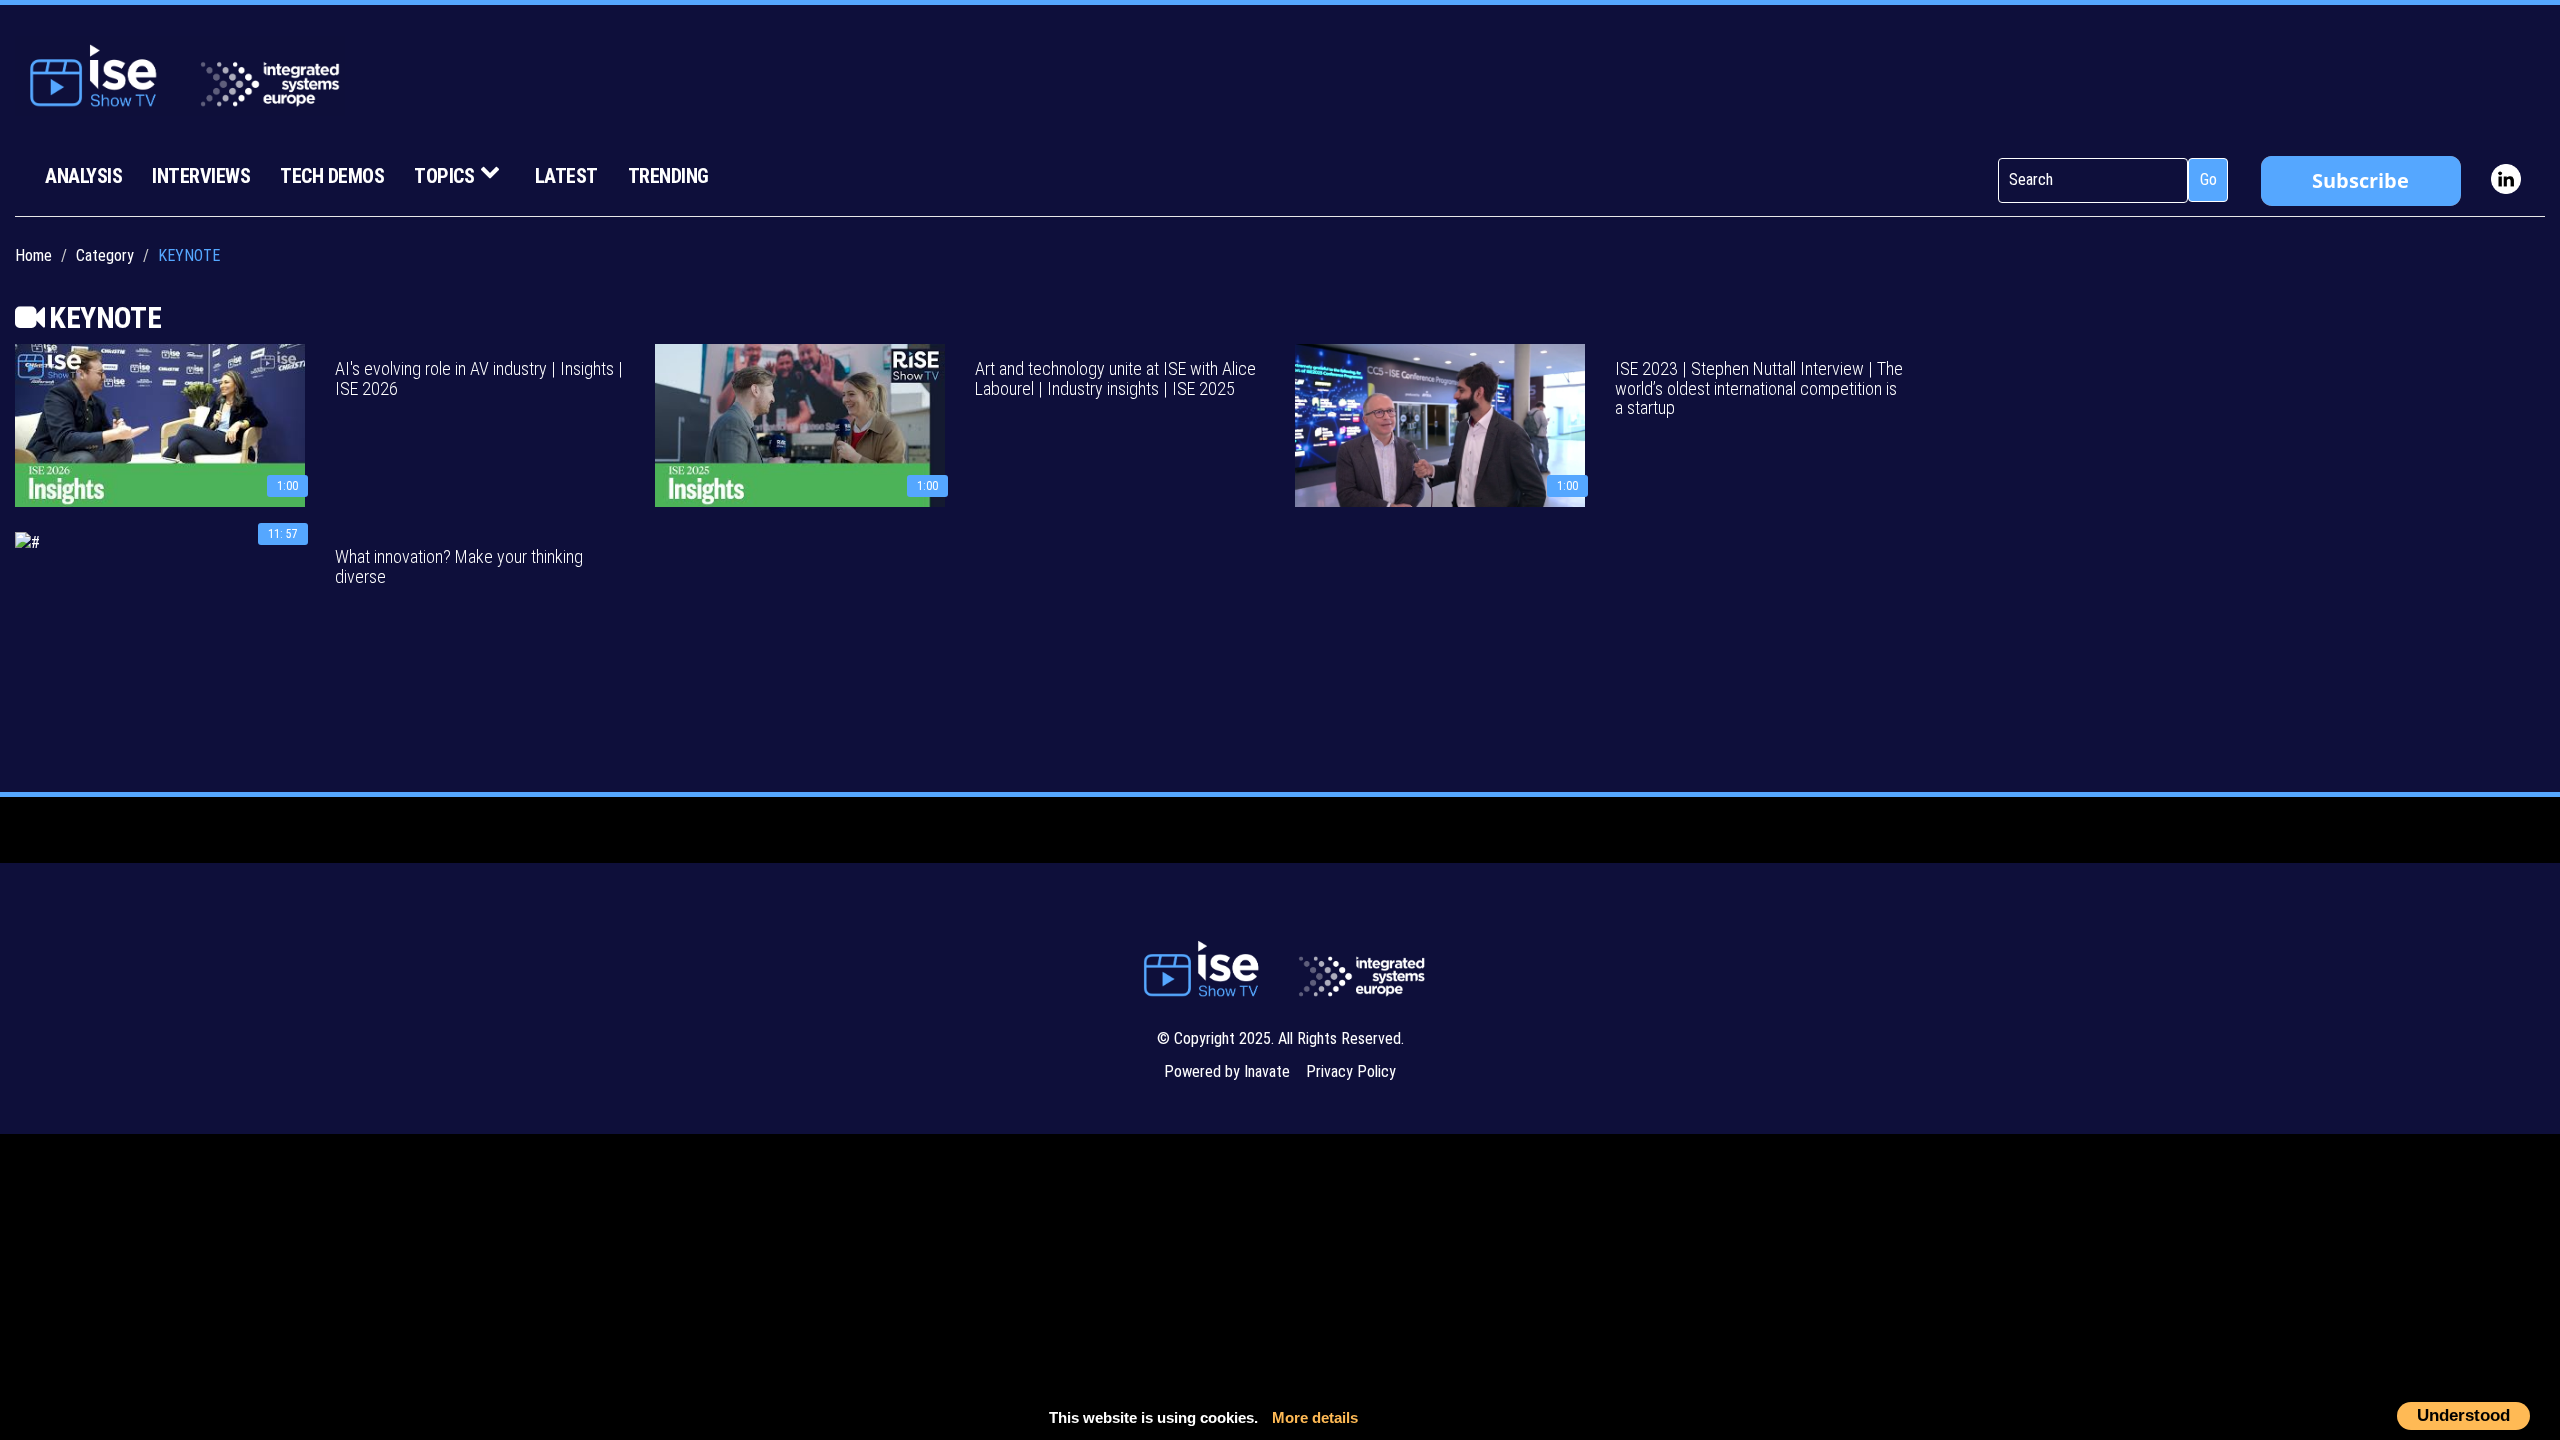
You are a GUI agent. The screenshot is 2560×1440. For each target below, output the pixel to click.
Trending (668, 176)
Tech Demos (332, 176)
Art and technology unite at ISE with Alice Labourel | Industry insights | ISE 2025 (1115, 378)
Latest (566, 176)
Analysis (83, 176)
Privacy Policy (1351, 1071)
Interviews (201, 176)
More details (1315, 1417)
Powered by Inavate (1227, 1071)
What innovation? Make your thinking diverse (459, 566)
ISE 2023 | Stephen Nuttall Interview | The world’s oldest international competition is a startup (1759, 388)
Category (105, 255)
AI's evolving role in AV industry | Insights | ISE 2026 (479, 378)
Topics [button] (444, 176)
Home (33, 255)
